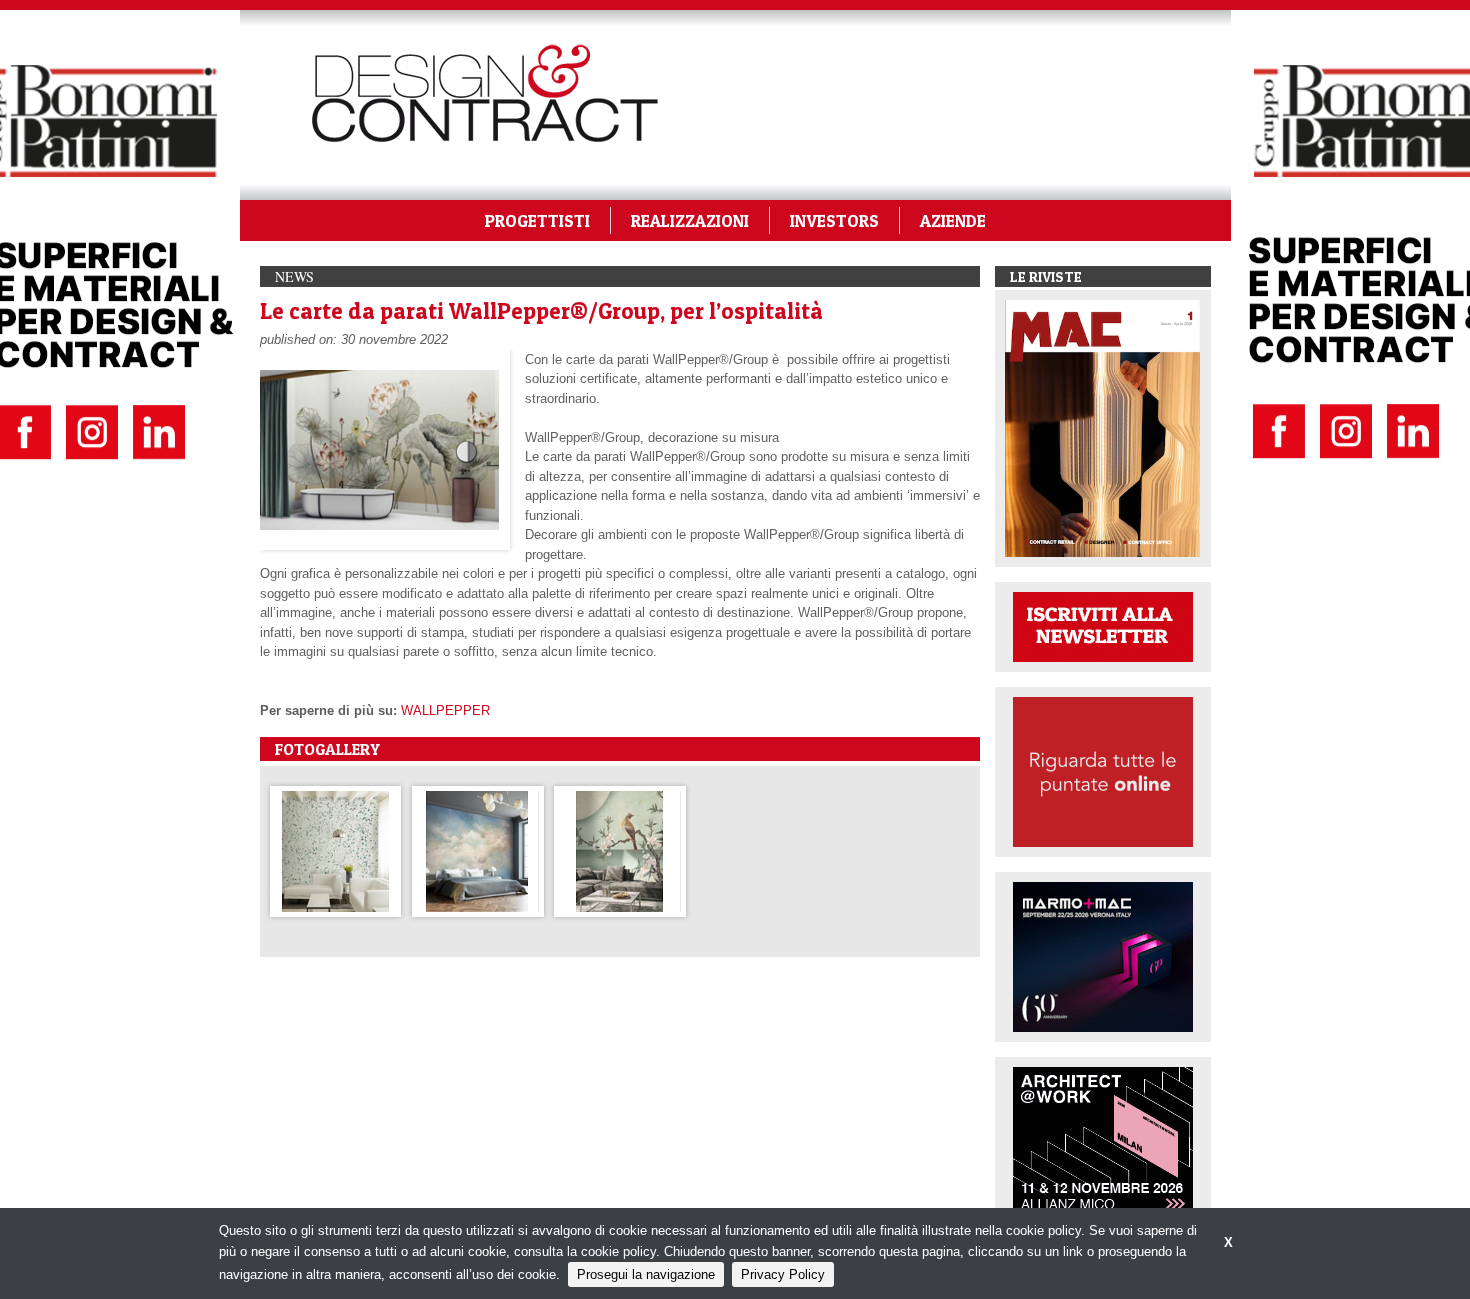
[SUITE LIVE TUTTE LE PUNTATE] (1103, 770)
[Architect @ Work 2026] (1103, 1140)
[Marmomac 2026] (1103, 955)
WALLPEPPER (445, 710)
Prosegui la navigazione (646, 1274)
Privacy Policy (783, 1274)
